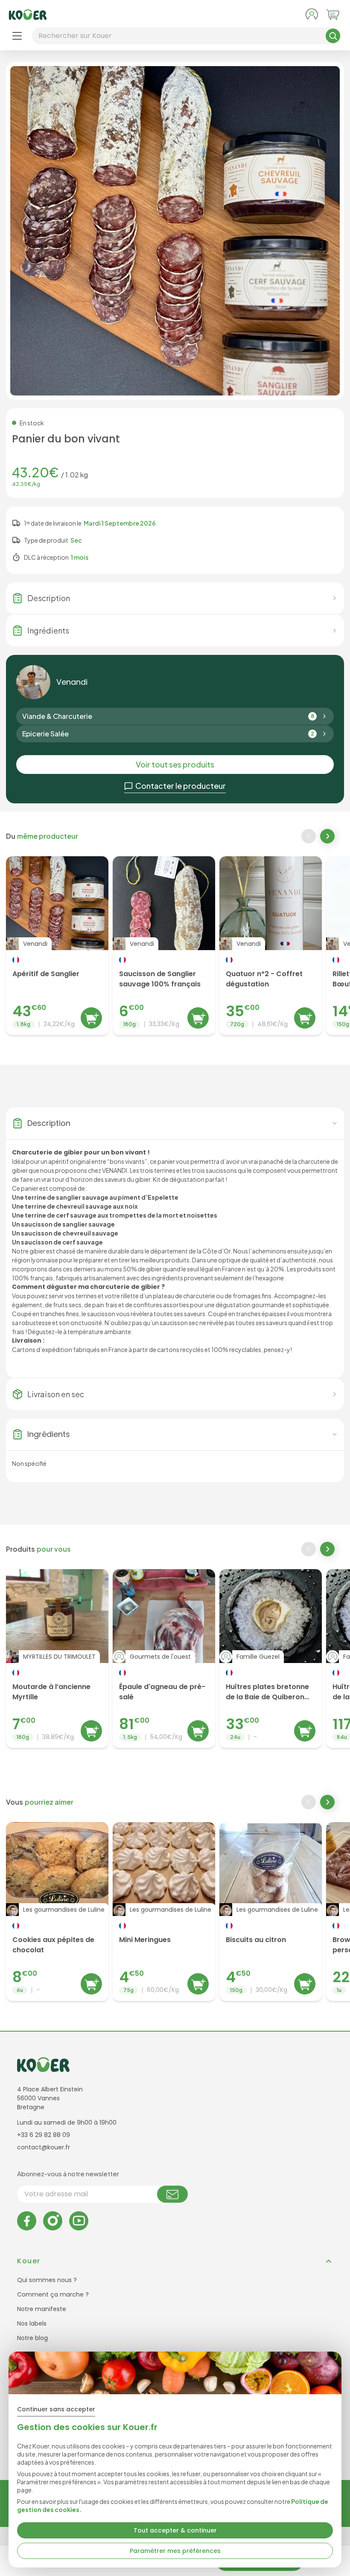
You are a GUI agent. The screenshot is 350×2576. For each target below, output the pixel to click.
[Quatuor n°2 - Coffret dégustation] (271, 946)
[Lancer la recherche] (333, 36)
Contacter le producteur (181, 786)
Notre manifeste (42, 2309)
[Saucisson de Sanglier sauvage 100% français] (164, 946)
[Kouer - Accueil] (28, 15)
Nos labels (32, 2323)
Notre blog (32, 2338)
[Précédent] (309, 836)
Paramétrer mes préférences (175, 2551)
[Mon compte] (312, 15)
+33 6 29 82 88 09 (44, 2135)
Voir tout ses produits (175, 764)
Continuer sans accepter (56, 2409)
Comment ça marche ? (53, 2294)
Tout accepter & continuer (175, 2530)
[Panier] (333, 15)
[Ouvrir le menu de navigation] (17, 36)
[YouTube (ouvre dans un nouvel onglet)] (79, 2221)
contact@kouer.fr (44, 2147)
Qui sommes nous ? (47, 2280)
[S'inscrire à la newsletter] (172, 2194)
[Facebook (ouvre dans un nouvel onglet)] (27, 2221)
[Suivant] (328, 837)
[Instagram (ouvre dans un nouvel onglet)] (53, 2221)
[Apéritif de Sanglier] (57, 946)
